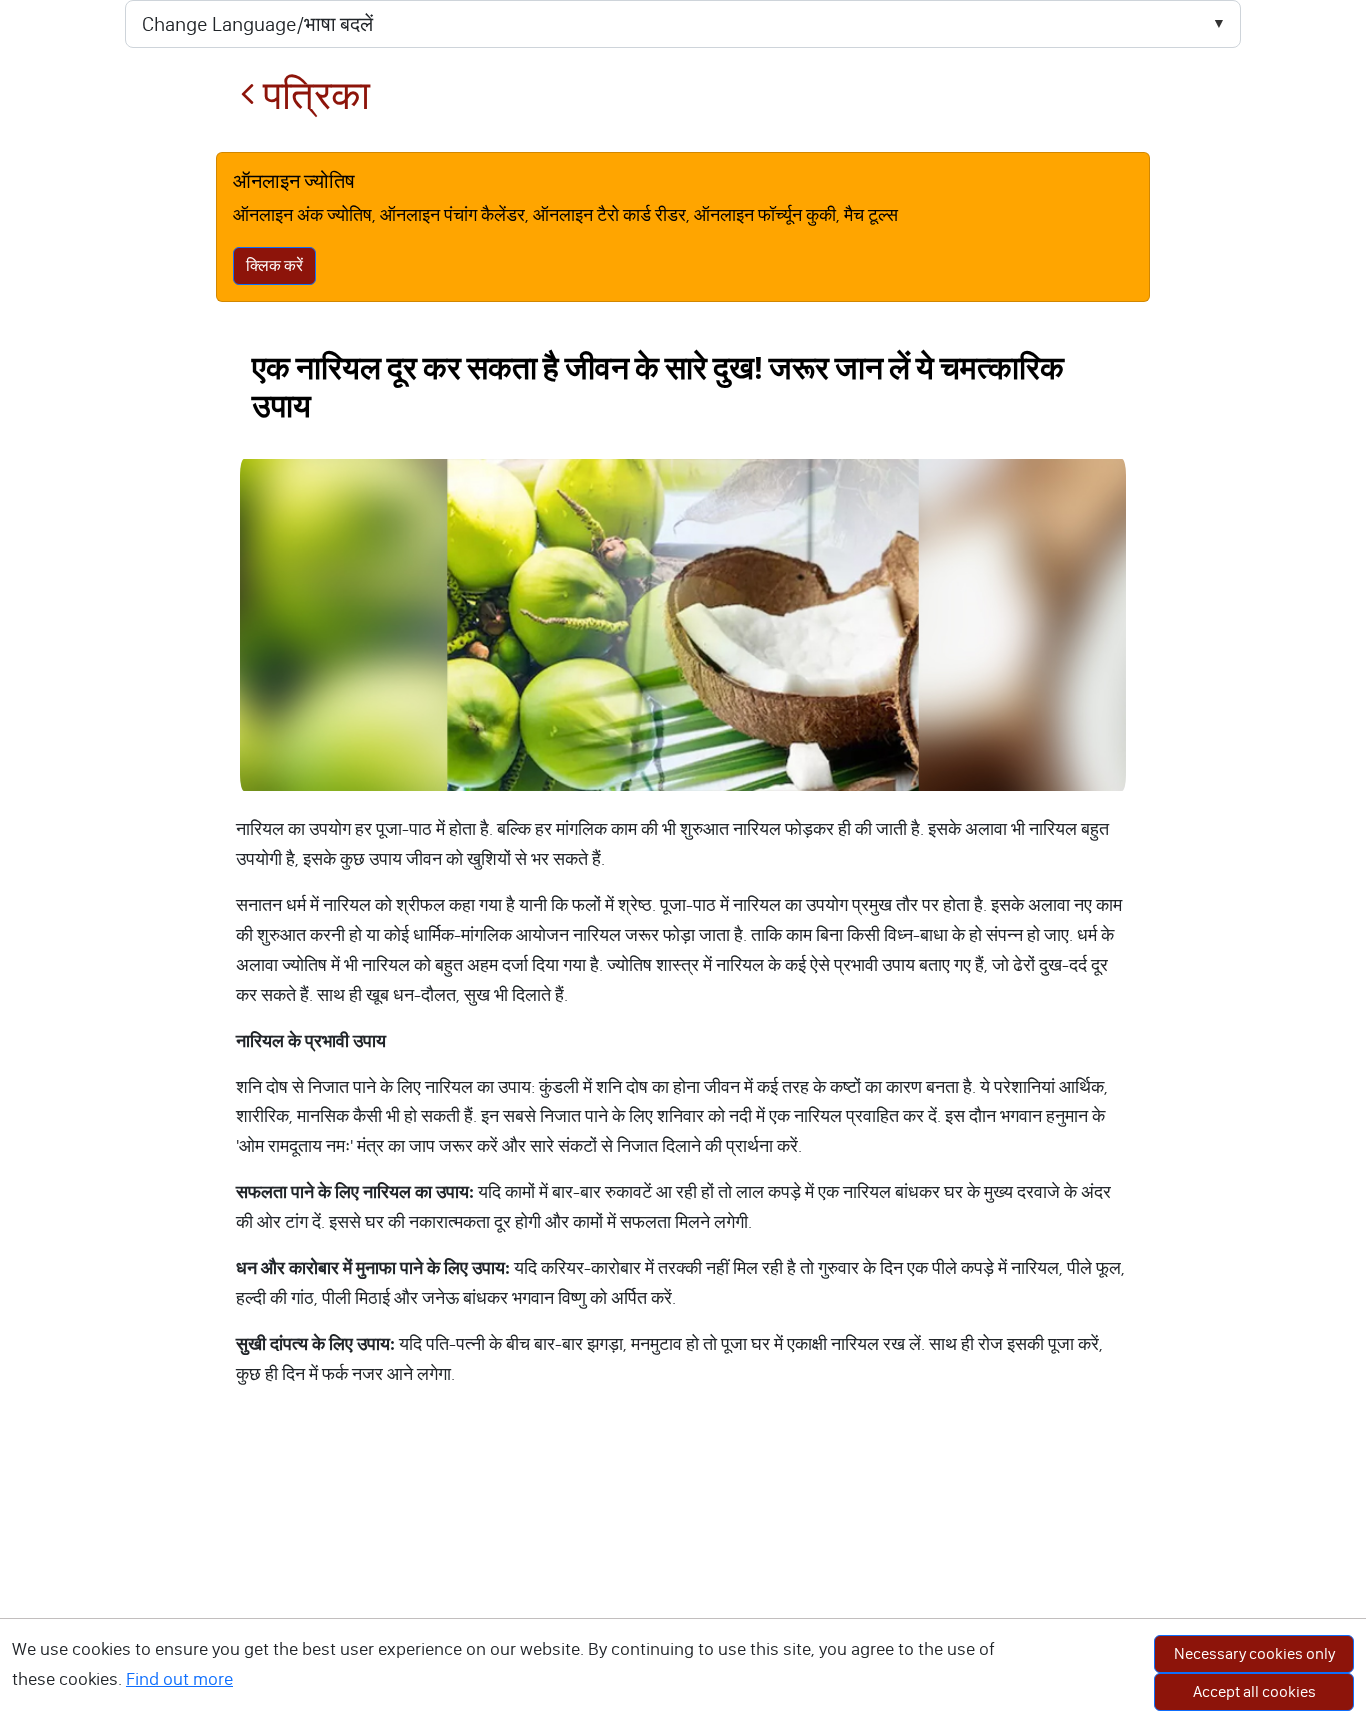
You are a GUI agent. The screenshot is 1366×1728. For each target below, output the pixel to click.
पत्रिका (312, 95)
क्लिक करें (274, 265)
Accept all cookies (1254, 1691)
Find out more (179, 1679)
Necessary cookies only (1254, 1653)
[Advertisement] (683, 1578)
